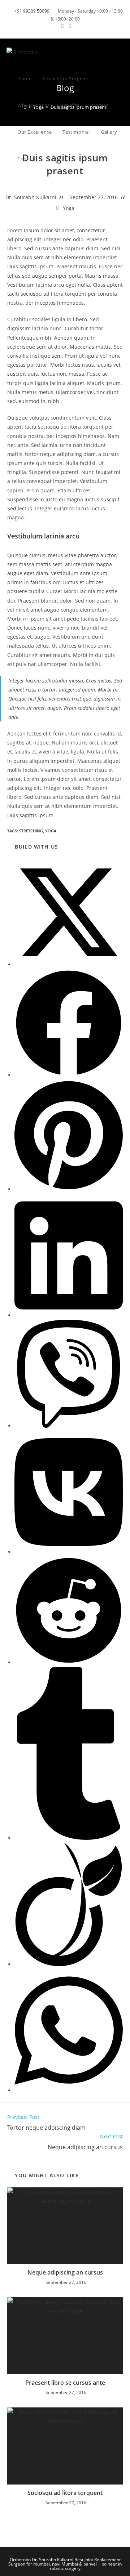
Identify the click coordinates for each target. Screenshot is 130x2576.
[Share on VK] (69, 1552)
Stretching (31, 831)
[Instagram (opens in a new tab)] (69, 26)
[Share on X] (69, 964)
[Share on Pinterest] (69, 1189)
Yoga (69, 208)
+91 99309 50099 (32, 11)
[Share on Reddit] (69, 1662)
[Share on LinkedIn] (69, 1315)
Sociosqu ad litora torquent (65, 2493)
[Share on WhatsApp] (69, 2090)
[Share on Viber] (69, 1426)
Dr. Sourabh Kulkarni (31, 197)
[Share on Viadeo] (69, 1964)
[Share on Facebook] (69, 1075)
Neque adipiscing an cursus (65, 2272)
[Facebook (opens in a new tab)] (62, 26)
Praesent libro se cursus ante (65, 2383)
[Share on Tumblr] (69, 1838)
